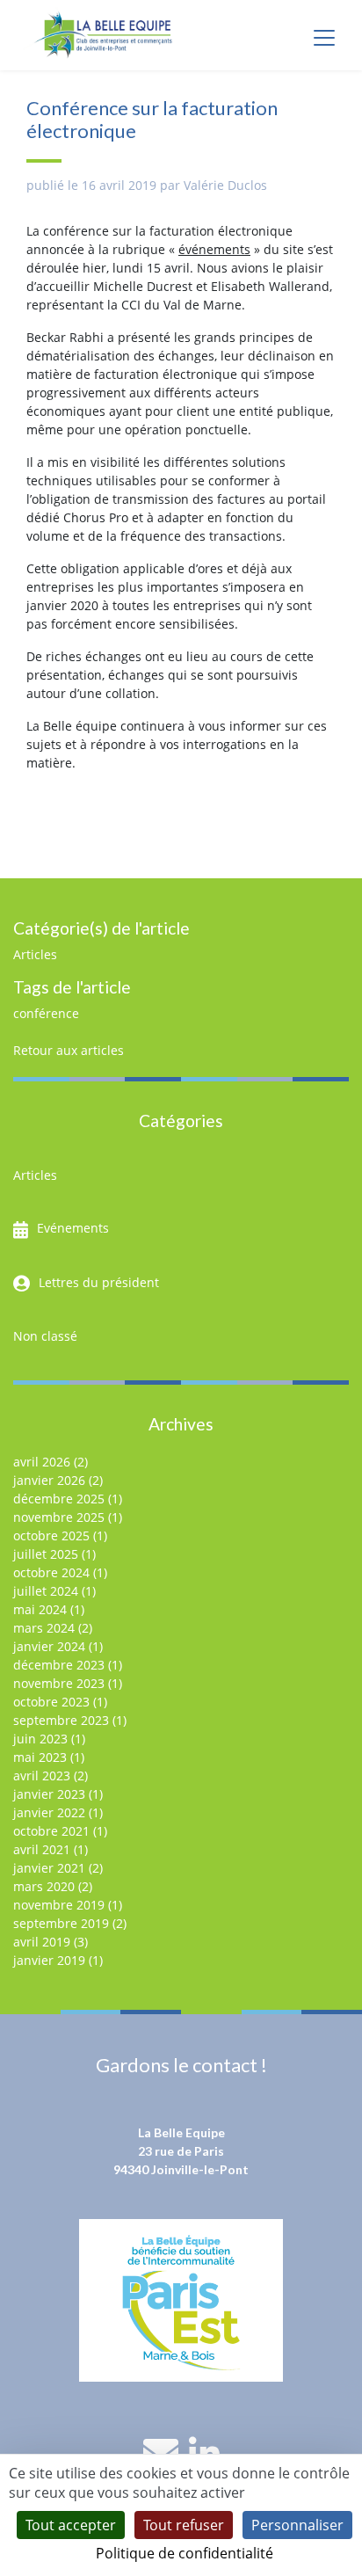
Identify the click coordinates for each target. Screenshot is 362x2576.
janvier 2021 (49, 1868)
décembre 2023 (59, 1665)
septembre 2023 (61, 1720)
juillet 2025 (46, 1554)
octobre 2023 (51, 1702)
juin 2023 (40, 1739)
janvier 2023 (49, 1794)
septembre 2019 (61, 1923)
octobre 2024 (51, 1572)
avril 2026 (42, 1462)
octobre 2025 (51, 1535)
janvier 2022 (49, 1812)
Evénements (73, 1228)
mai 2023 (40, 1757)
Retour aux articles (69, 1050)
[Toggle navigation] (324, 38)
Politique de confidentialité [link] (185, 2553)
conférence (46, 1013)
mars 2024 (44, 1628)
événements (214, 249)
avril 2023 (42, 1776)
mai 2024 (40, 1609)
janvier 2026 (49, 1480)
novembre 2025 (59, 1517)
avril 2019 (42, 1942)
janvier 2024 (49, 1646)
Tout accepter (71, 2525)
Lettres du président (99, 1282)
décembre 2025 (59, 1499)
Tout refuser (184, 2525)
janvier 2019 (49, 1960)
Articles (35, 954)
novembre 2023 (59, 1683)
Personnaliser (297, 2525)
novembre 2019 (59, 1905)
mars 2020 (44, 1886)
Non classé (45, 1336)
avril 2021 (42, 1849)
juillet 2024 (46, 1591)
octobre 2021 (51, 1831)
